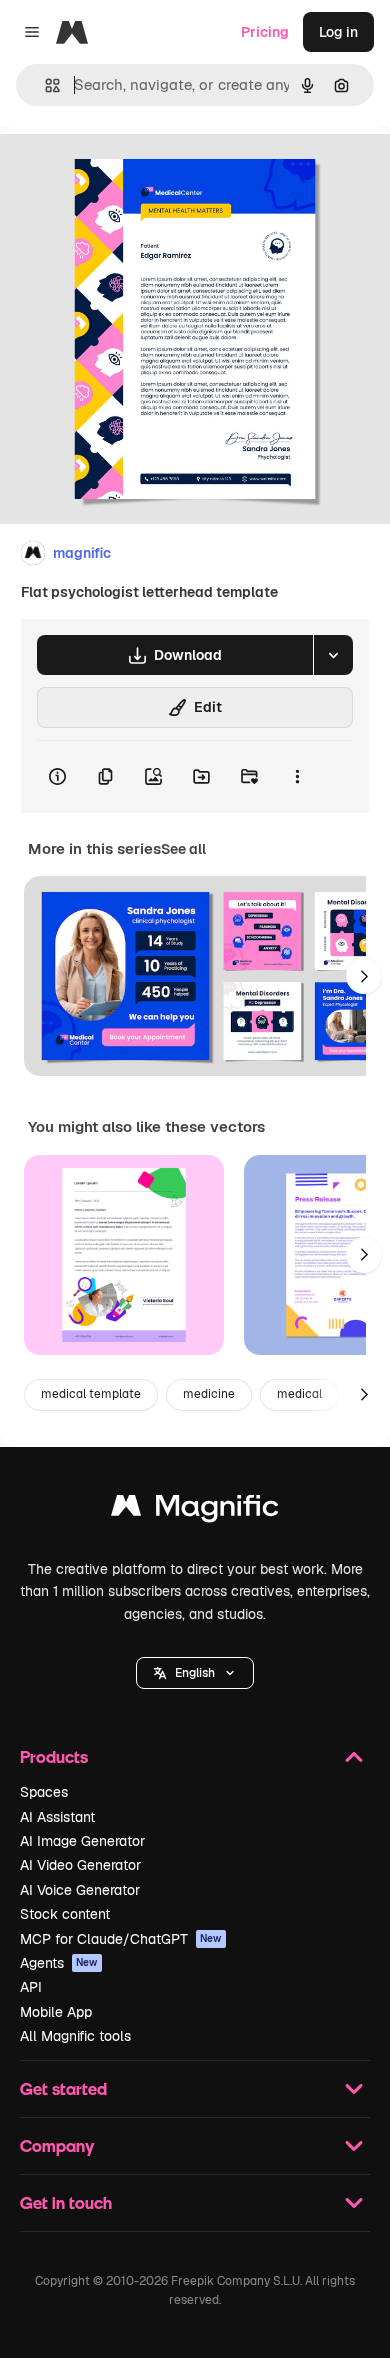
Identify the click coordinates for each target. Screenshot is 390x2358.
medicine (209, 1394)
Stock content (65, 1914)
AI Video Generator (80, 1865)
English (195, 1673)
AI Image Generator (82, 1841)
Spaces (44, 1792)
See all (183, 849)
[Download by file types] (333, 655)
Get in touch (66, 2202)
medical (299, 1394)
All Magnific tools (75, 2036)
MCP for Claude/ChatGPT (121, 1939)
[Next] (364, 976)
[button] (195, 1673)
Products (54, 1756)
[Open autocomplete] (44, 85)
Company (57, 2145)
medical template (91, 1394)
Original (128, 171)
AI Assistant (57, 1817)
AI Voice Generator (80, 1890)
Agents (59, 1963)
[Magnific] (195, 1510)
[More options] (297, 777)
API (31, 1987)
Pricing (265, 32)
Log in (338, 32)
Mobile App (56, 2012)
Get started (63, 2088)
